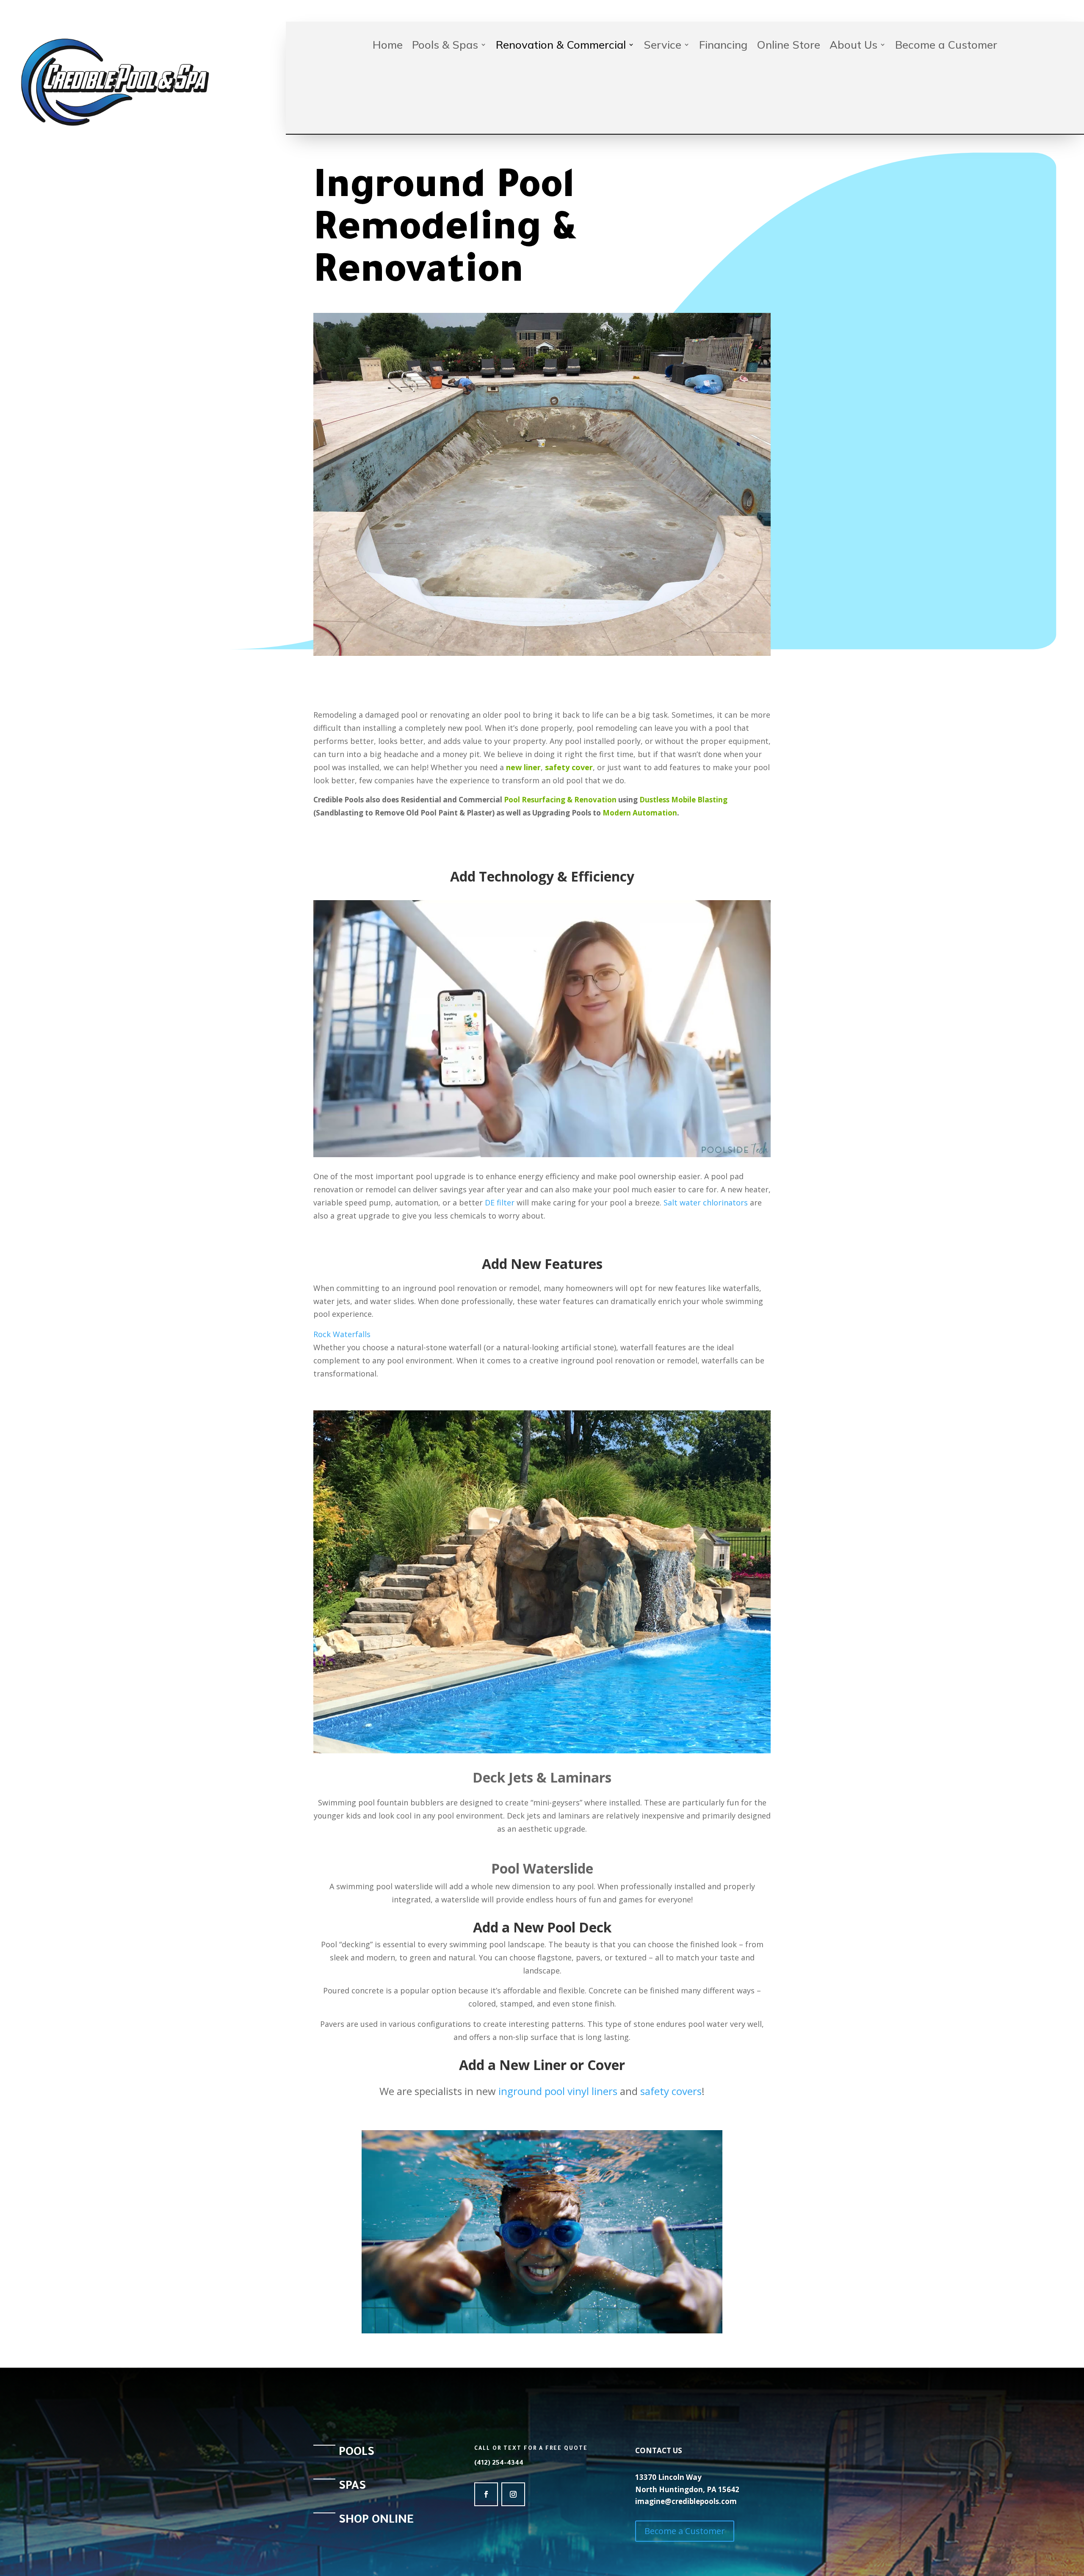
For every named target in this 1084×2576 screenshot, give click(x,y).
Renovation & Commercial (561, 46)
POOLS (357, 2453)
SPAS (352, 2487)
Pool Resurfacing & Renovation (560, 800)
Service (662, 46)
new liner (523, 767)
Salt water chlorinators (706, 1202)
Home (388, 46)
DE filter (500, 1202)
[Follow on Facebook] (486, 2494)
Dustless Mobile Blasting (683, 800)
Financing (723, 46)
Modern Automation (640, 813)
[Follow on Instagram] (513, 2494)
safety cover (569, 767)
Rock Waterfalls (342, 1334)
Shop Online (376, 2521)
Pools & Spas (445, 46)
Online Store (788, 46)
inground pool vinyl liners (558, 2091)
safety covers (671, 2091)
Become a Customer (946, 46)
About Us (853, 46)
